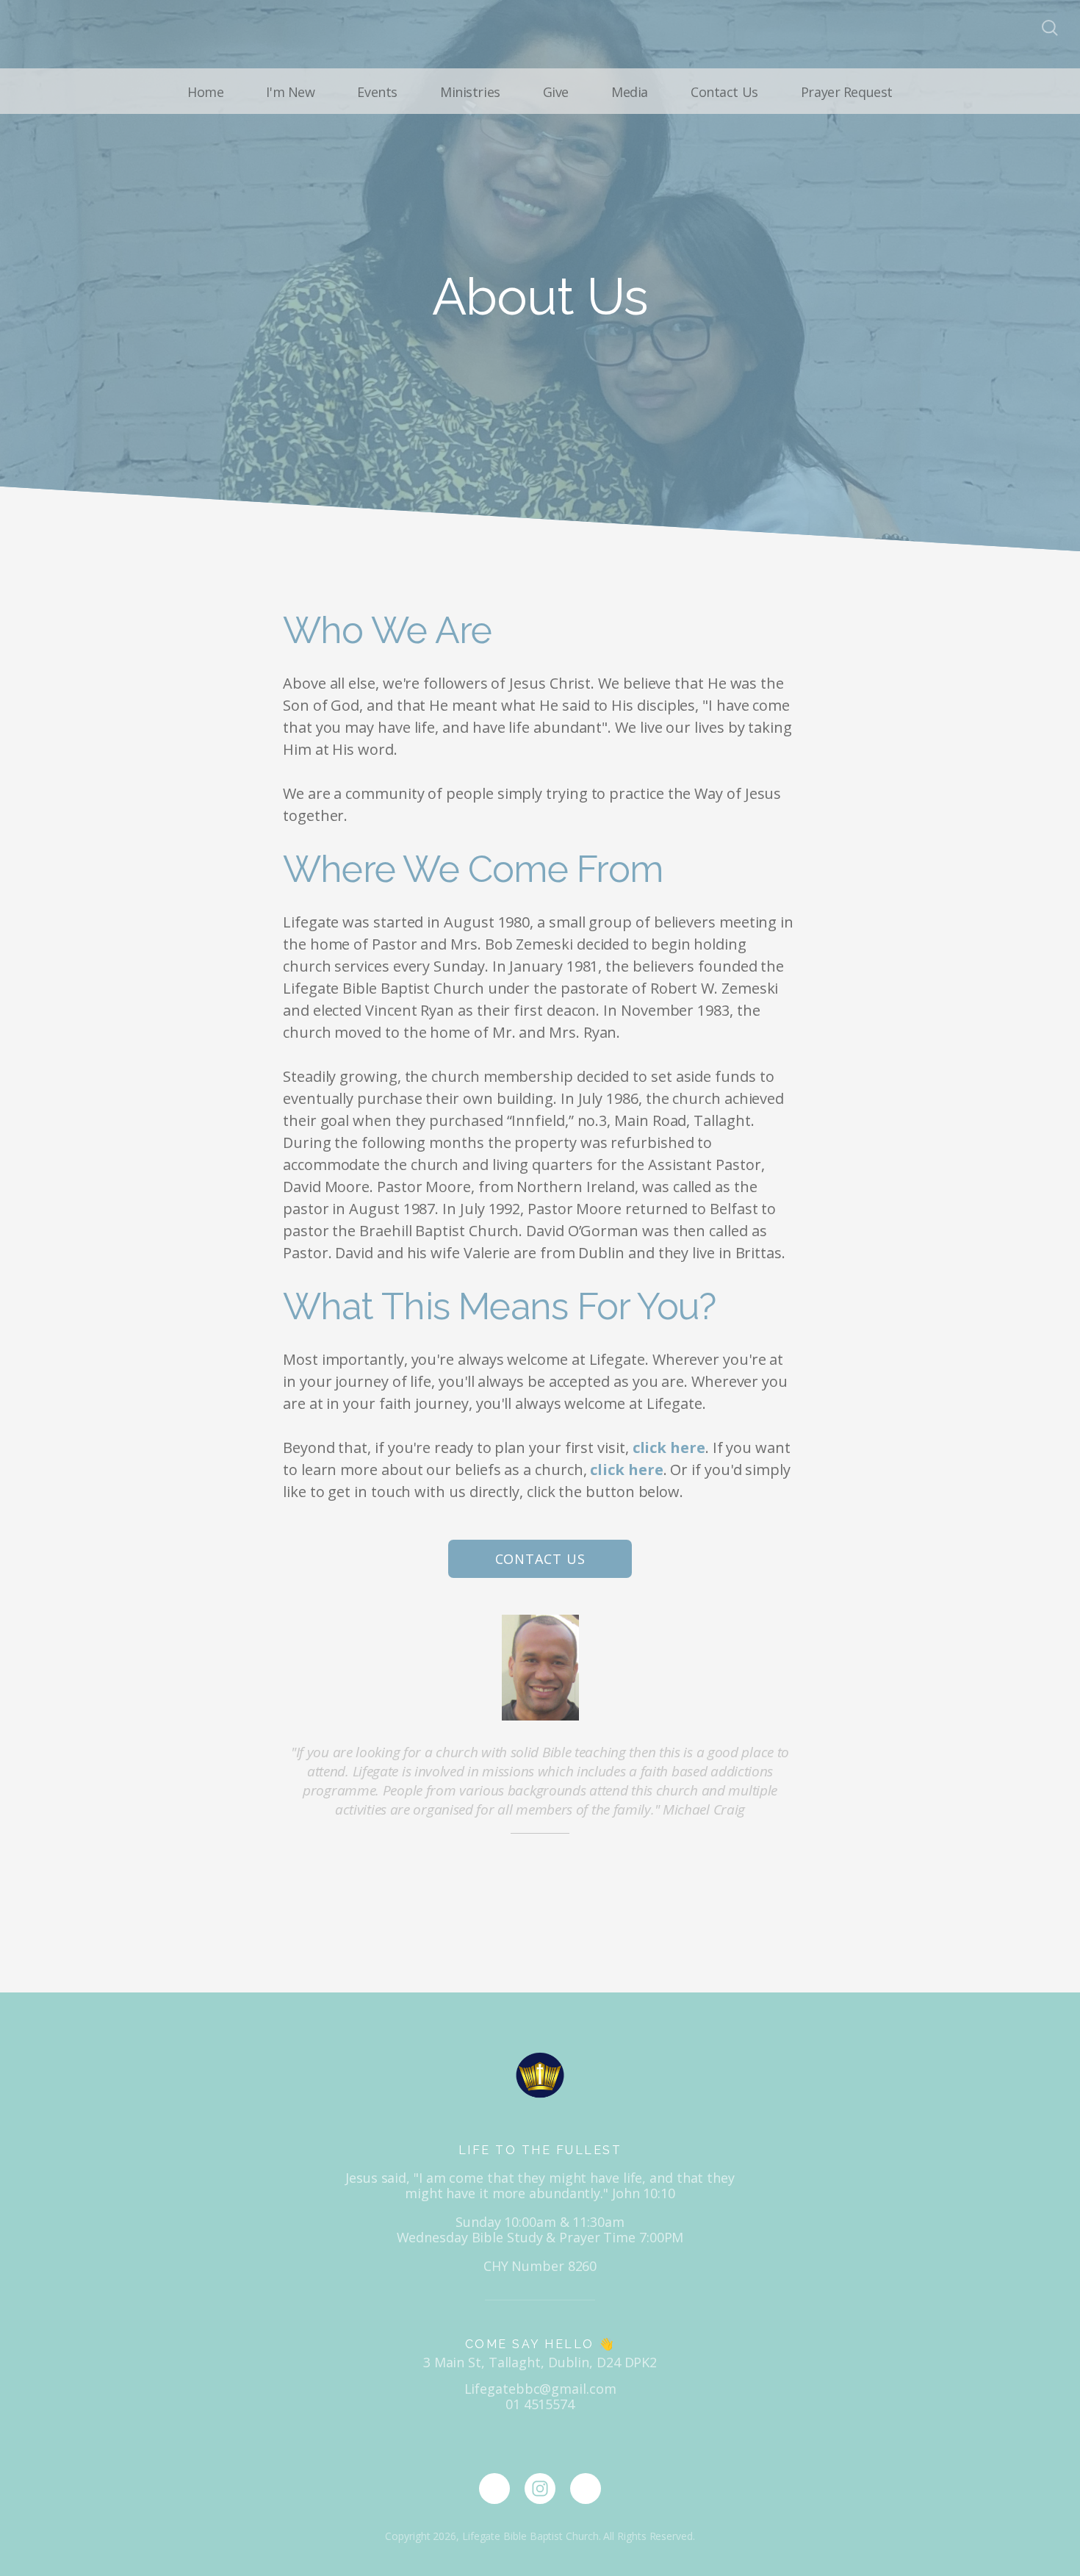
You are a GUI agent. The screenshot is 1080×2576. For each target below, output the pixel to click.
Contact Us (724, 92)
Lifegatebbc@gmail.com (540, 2389)
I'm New (290, 92)
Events (377, 92)
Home (205, 92)
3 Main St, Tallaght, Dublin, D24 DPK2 (540, 2362)
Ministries (470, 92)
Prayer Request (847, 92)
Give (556, 92)
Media (630, 92)
